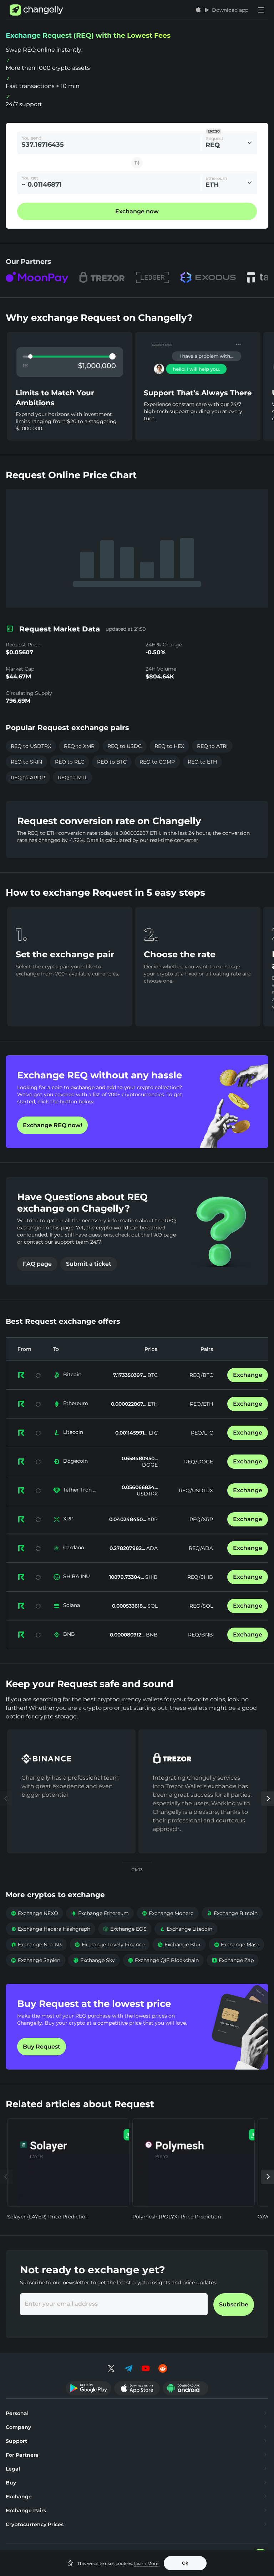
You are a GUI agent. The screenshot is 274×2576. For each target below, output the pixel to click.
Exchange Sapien (35, 1960)
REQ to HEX (169, 746)
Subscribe (234, 2304)
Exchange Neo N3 (36, 1945)
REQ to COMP (157, 762)
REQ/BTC (201, 1375)
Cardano (74, 1547)
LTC (153, 1433)
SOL (152, 1606)
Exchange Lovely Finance (110, 1945)
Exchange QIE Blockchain (163, 1960)
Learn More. (147, 2563)
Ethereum (76, 1403)
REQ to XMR (79, 746)
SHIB (151, 1577)
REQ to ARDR (28, 777)
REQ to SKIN (26, 762)
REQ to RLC (70, 762)
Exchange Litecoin (186, 1929)
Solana (72, 1605)
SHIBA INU (77, 1576)
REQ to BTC (112, 762)
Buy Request (42, 2047)
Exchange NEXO (34, 1913)
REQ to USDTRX (31, 746)
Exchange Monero (168, 1913)
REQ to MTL (73, 777)
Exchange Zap (233, 1960)
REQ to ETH (202, 762)
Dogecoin (75, 1461)
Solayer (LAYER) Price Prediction (48, 2217)
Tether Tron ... (80, 1490)
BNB (69, 1634)
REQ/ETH (201, 1404)
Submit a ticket (89, 1264)
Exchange (248, 1375)
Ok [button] (185, 2563)
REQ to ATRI (212, 746)
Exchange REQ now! (52, 1125)
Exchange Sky (94, 1960)
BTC (152, 1375)
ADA (151, 1548)
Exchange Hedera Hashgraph (50, 1929)
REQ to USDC (125, 746)
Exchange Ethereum (100, 1913)
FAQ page (37, 1264)
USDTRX (147, 1494)
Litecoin (73, 1432)
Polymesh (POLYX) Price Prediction (177, 2217)
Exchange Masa (237, 1945)
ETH (152, 1404)
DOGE (150, 1465)
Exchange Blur (179, 1945)
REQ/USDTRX (196, 1490)
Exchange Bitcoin (232, 1913)
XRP (68, 1519)
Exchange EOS (125, 1929)
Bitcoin (72, 1374)
